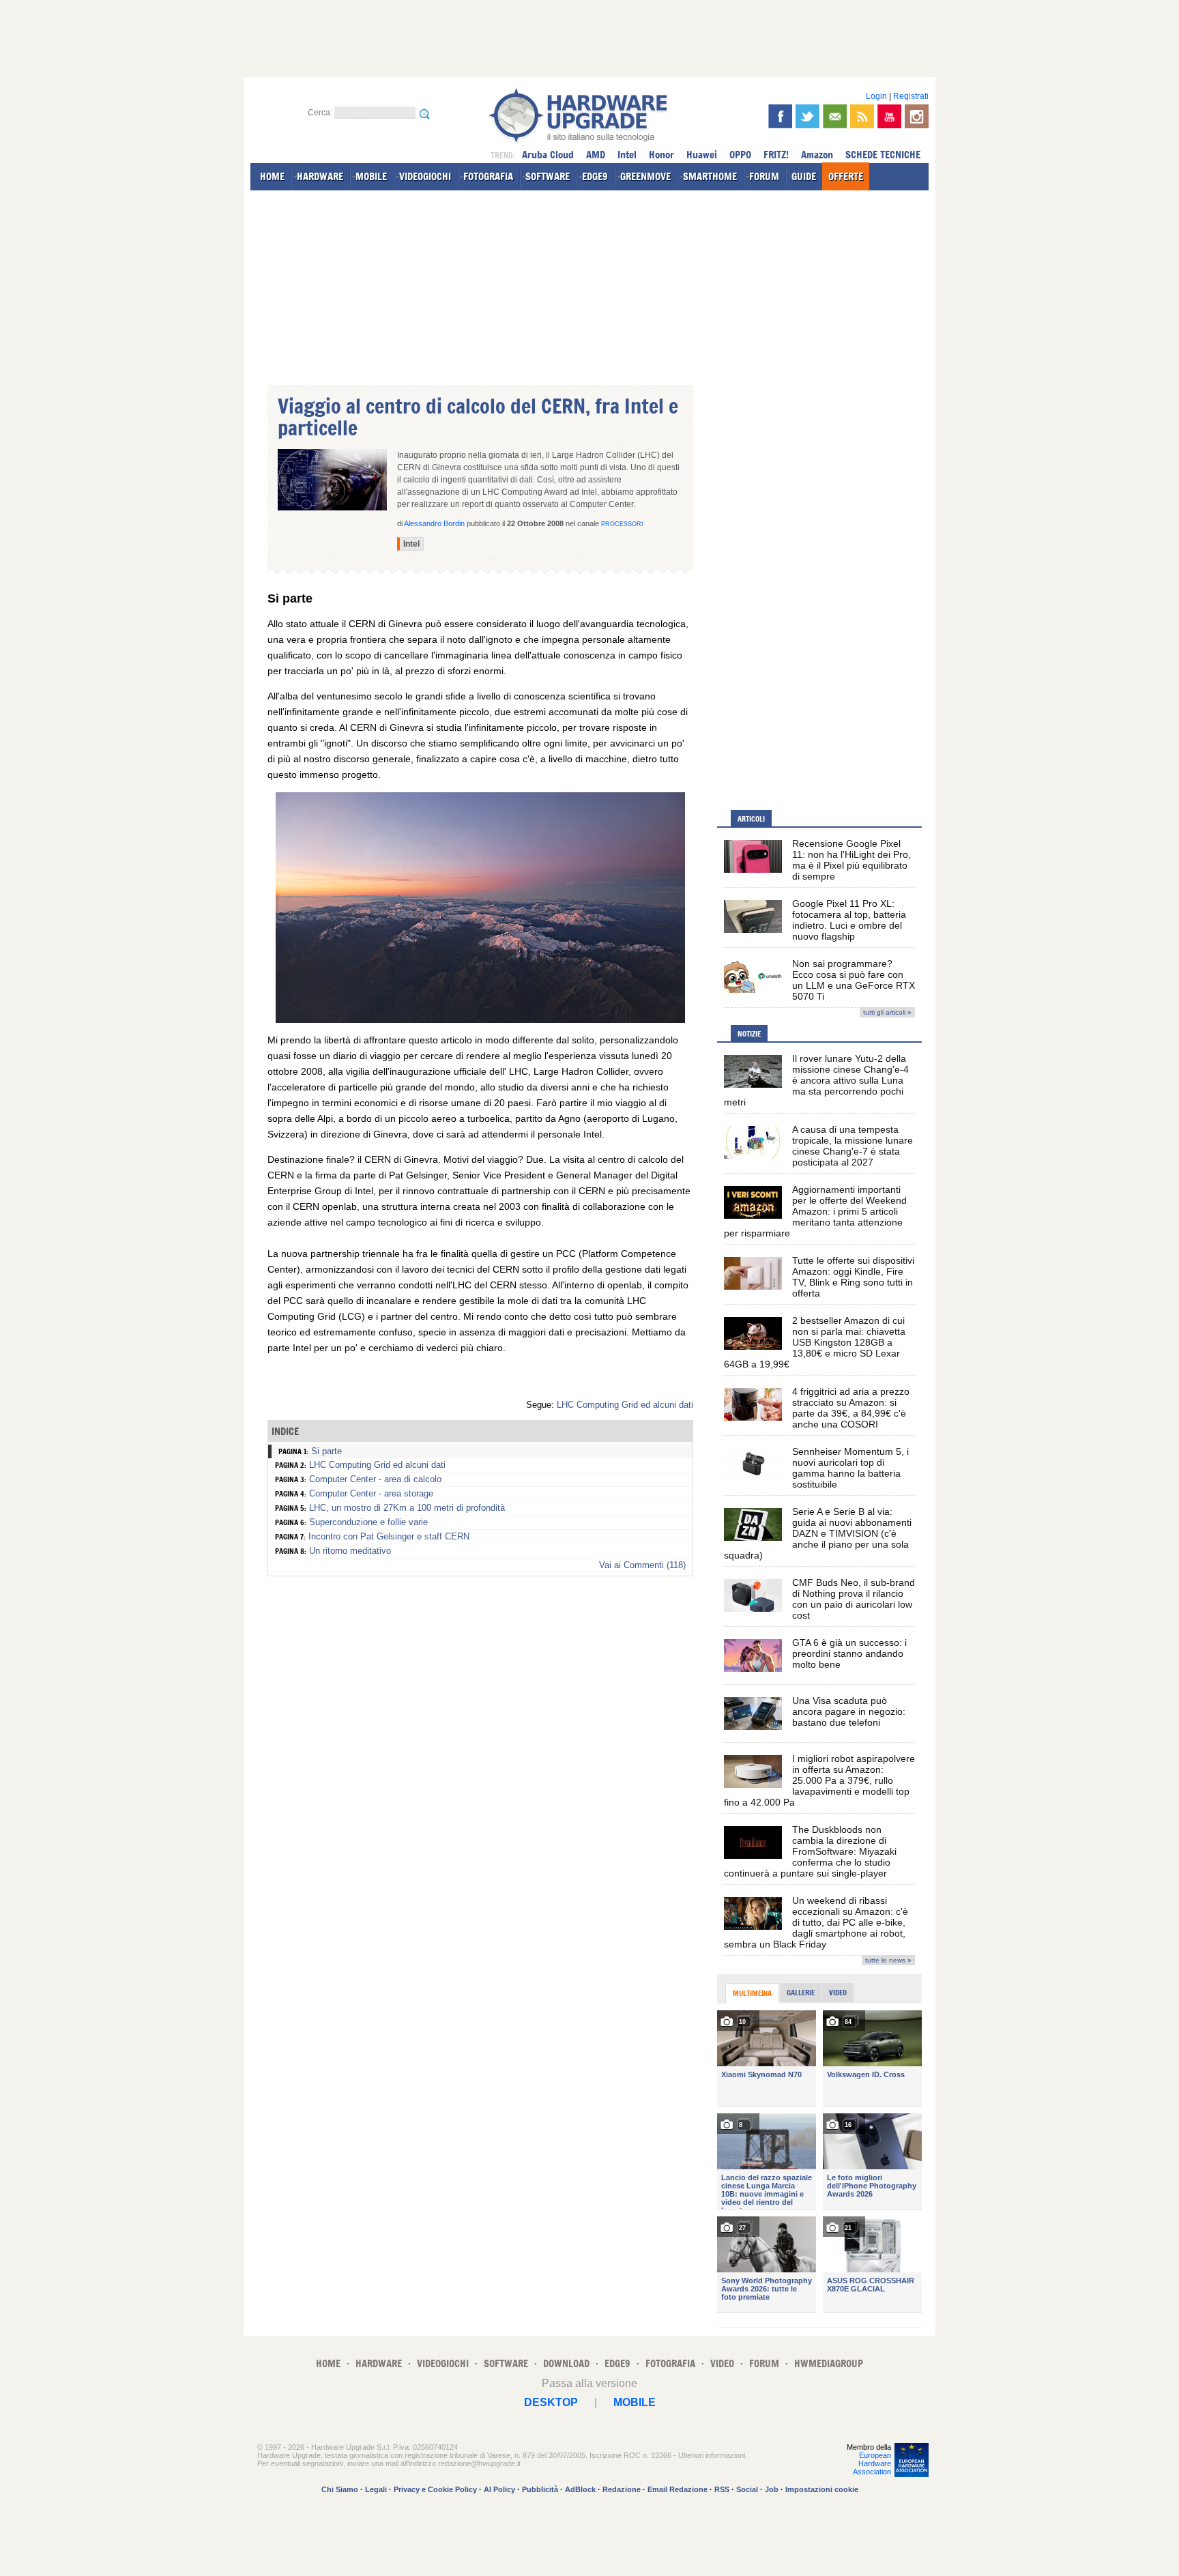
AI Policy (499, 2489)
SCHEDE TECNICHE (883, 155)
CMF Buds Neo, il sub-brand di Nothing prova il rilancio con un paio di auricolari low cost (854, 1599)
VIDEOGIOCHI (425, 176)
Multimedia (752, 1993)
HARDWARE (320, 176)
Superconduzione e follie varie (368, 1522)
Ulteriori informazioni (712, 2455)
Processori (622, 524)
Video (838, 1993)
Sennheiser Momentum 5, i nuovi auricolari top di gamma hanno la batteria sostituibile (850, 1468)
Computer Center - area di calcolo (375, 1479)
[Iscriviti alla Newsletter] (835, 116)
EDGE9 (595, 176)
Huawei (702, 155)
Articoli (751, 819)
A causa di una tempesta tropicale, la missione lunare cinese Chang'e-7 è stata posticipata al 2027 (853, 1146)
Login (876, 96)
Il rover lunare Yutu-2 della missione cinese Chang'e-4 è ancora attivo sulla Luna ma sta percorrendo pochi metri (816, 1080)
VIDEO (722, 2363)
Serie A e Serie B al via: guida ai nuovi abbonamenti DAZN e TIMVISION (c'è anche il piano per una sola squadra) (818, 1533)
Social (747, 2489)
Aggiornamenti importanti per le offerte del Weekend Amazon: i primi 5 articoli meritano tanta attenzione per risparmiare (815, 1211)
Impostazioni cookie (822, 2489)
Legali (376, 2489)
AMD (596, 155)
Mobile (635, 2402)
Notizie (749, 1034)
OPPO (740, 155)
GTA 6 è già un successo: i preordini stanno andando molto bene (849, 1653)
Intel (627, 155)
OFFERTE (846, 176)
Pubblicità (540, 2489)
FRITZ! (776, 155)
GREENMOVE (645, 176)
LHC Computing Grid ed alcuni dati (625, 1405)
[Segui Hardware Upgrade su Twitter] (807, 116)
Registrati (911, 96)
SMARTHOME (710, 176)
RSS (722, 2489)
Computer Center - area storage (371, 1493)
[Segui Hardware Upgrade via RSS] (862, 116)
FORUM (764, 176)
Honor (661, 155)
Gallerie (801, 1993)
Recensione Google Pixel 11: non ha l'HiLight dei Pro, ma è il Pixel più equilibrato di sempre (851, 860)
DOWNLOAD (566, 2363)
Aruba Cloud (548, 155)
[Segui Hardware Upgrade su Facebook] (780, 116)
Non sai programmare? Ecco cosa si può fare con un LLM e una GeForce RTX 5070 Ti (854, 980)
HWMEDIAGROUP (829, 2363)
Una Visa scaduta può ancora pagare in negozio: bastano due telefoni (849, 1711)
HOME (272, 176)
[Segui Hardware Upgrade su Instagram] (917, 116)
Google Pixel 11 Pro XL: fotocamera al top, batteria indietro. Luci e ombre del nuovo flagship (849, 920)
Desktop (551, 2402)
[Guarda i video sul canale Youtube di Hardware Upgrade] (889, 116)
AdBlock (580, 2489)
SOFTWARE (548, 176)
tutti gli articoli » (887, 1012)
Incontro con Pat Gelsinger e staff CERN (389, 1536)
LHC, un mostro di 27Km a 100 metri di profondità (407, 1508)
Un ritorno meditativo (350, 1551)
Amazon (817, 155)
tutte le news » (888, 1960)
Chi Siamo (340, 2489)
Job (772, 2489)
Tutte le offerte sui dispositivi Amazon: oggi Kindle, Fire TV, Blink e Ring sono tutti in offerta (853, 1277)
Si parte (326, 1451)
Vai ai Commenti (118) (642, 1565)
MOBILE (371, 176)
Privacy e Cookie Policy (435, 2489)
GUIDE (804, 176)
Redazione (622, 2489)
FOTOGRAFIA (488, 176)
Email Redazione (678, 2489)
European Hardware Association (872, 2463)
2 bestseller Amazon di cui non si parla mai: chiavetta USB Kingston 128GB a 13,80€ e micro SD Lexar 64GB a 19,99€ (815, 1342)
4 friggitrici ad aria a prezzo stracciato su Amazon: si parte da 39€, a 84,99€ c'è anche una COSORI (851, 1408)
